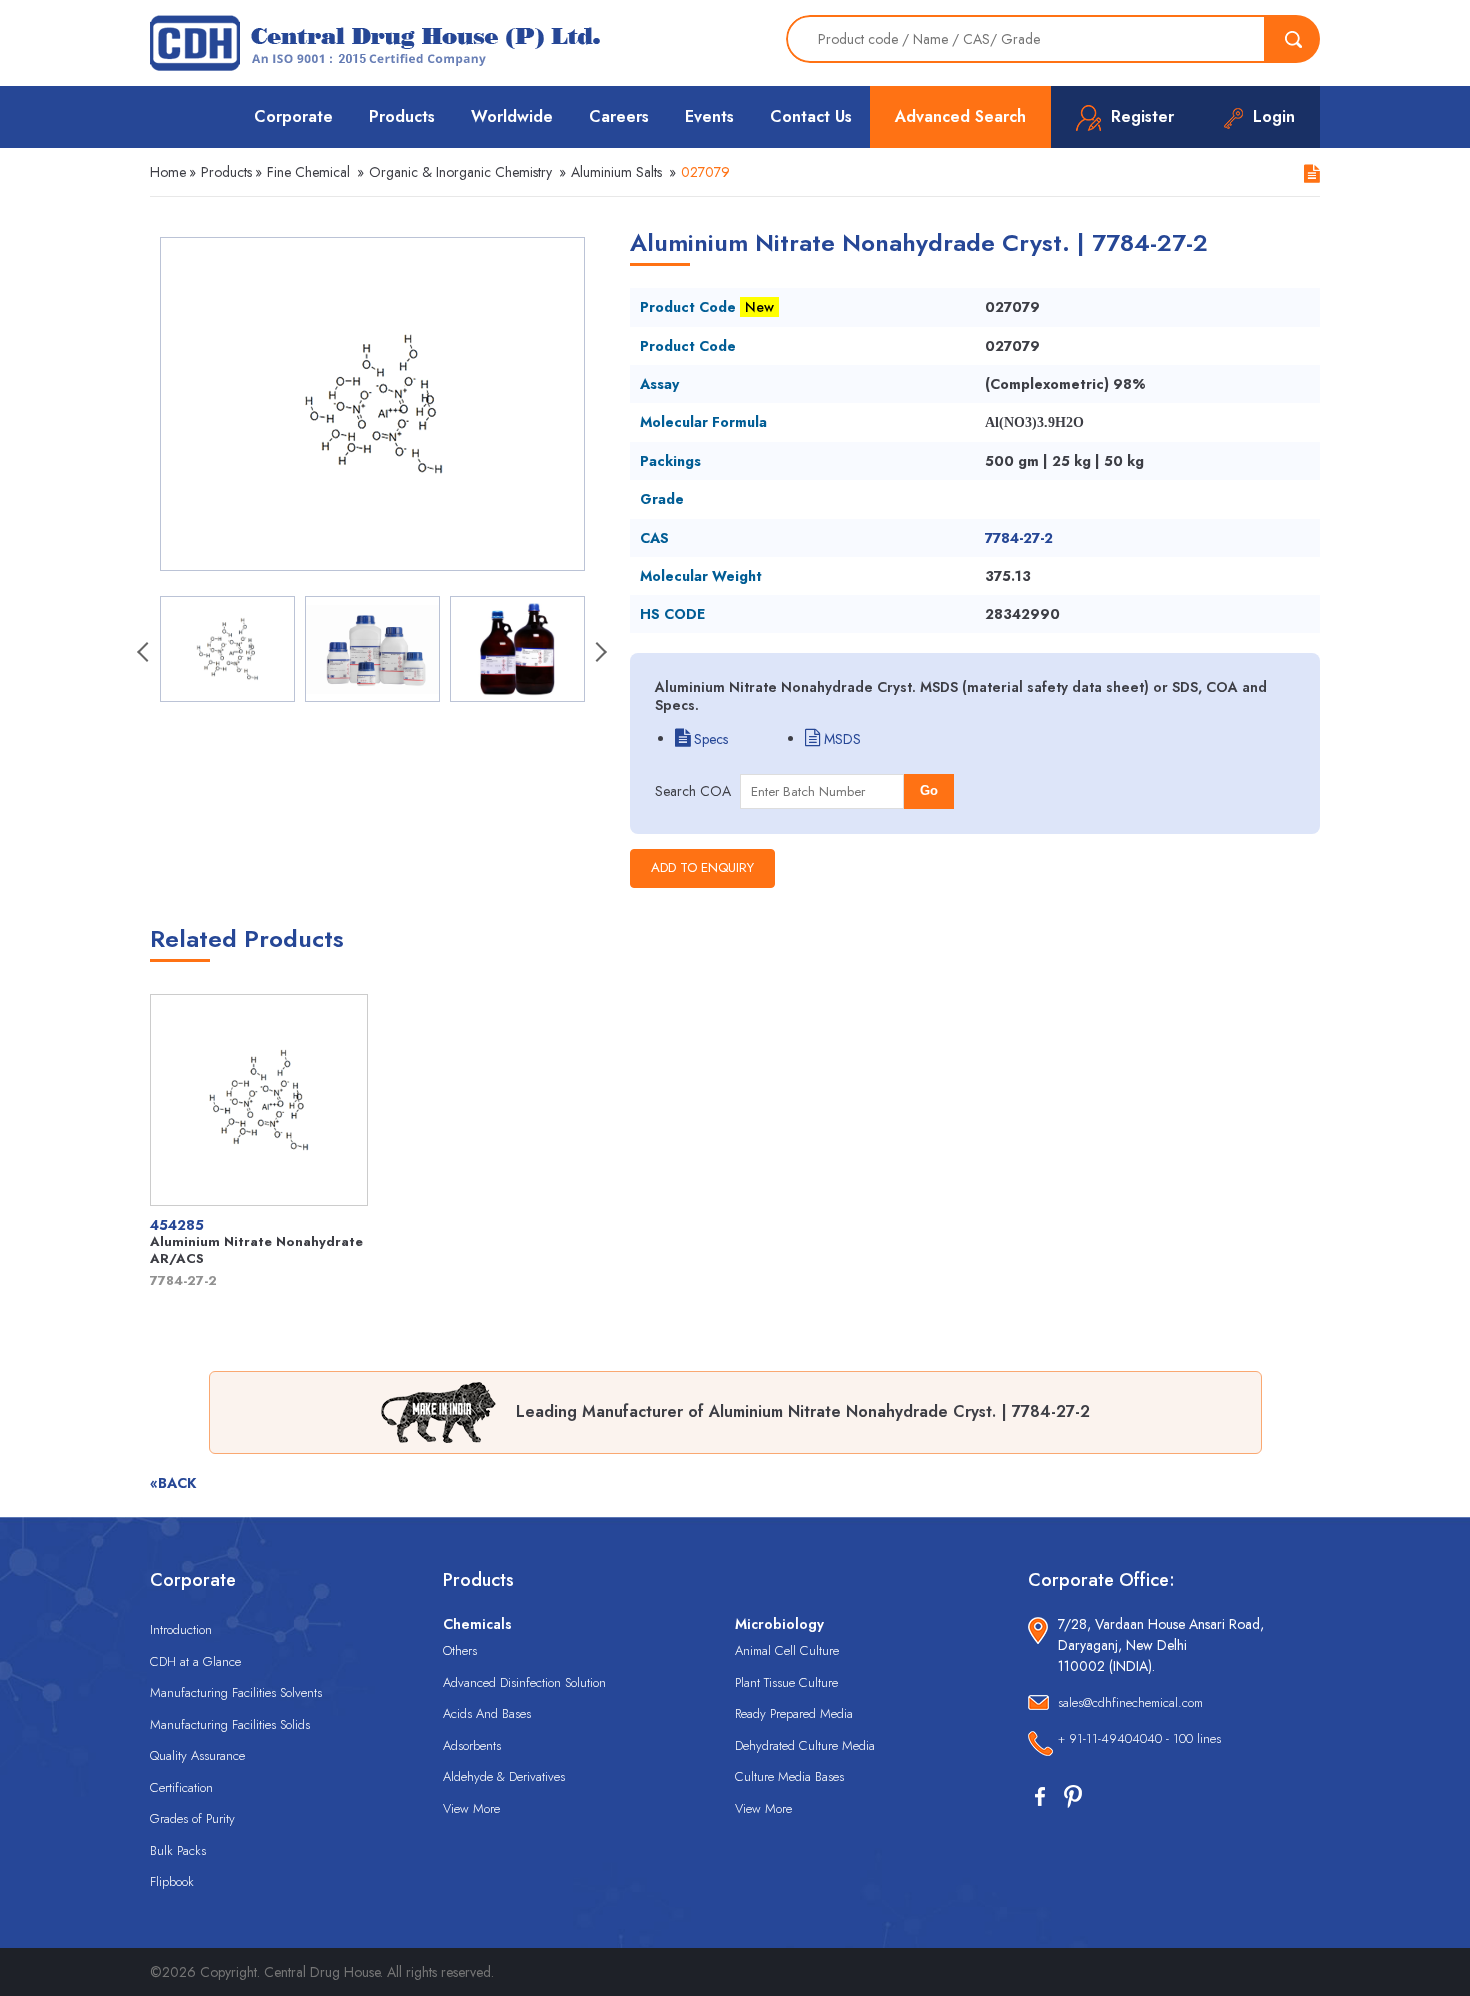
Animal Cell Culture (787, 1650)
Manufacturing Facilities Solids (230, 1724)
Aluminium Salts (616, 172)
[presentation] (145, 654)
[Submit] (1293, 39)
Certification (181, 1787)
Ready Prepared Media (794, 1713)
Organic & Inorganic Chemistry (460, 172)
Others (460, 1650)
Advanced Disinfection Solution (524, 1682)
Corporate (293, 116)
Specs (709, 739)
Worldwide (512, 116)
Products (402, 116)
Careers (619, 116)
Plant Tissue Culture (786, 1682)
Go (929, 790)
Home (168, 172)
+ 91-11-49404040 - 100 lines (1139, 1738)
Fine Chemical (308, 172)
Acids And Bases (487, 1713)
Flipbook (172, 1881)
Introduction (181, 1629)
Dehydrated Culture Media (805, 1745)
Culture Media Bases (789, 1776)
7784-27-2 (1019, 538)
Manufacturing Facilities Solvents (236, 1692)
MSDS (840, 739)
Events (709, 116)
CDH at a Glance (195, 1661)
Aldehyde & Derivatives (504, 1776)
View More (471, 1808)
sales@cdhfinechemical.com (1130, 1702)
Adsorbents (472, 1745)
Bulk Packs (178, 1850)
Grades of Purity (192, 1818)
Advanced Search (960, 116)
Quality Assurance (197, 1755)
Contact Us (811, 116)
